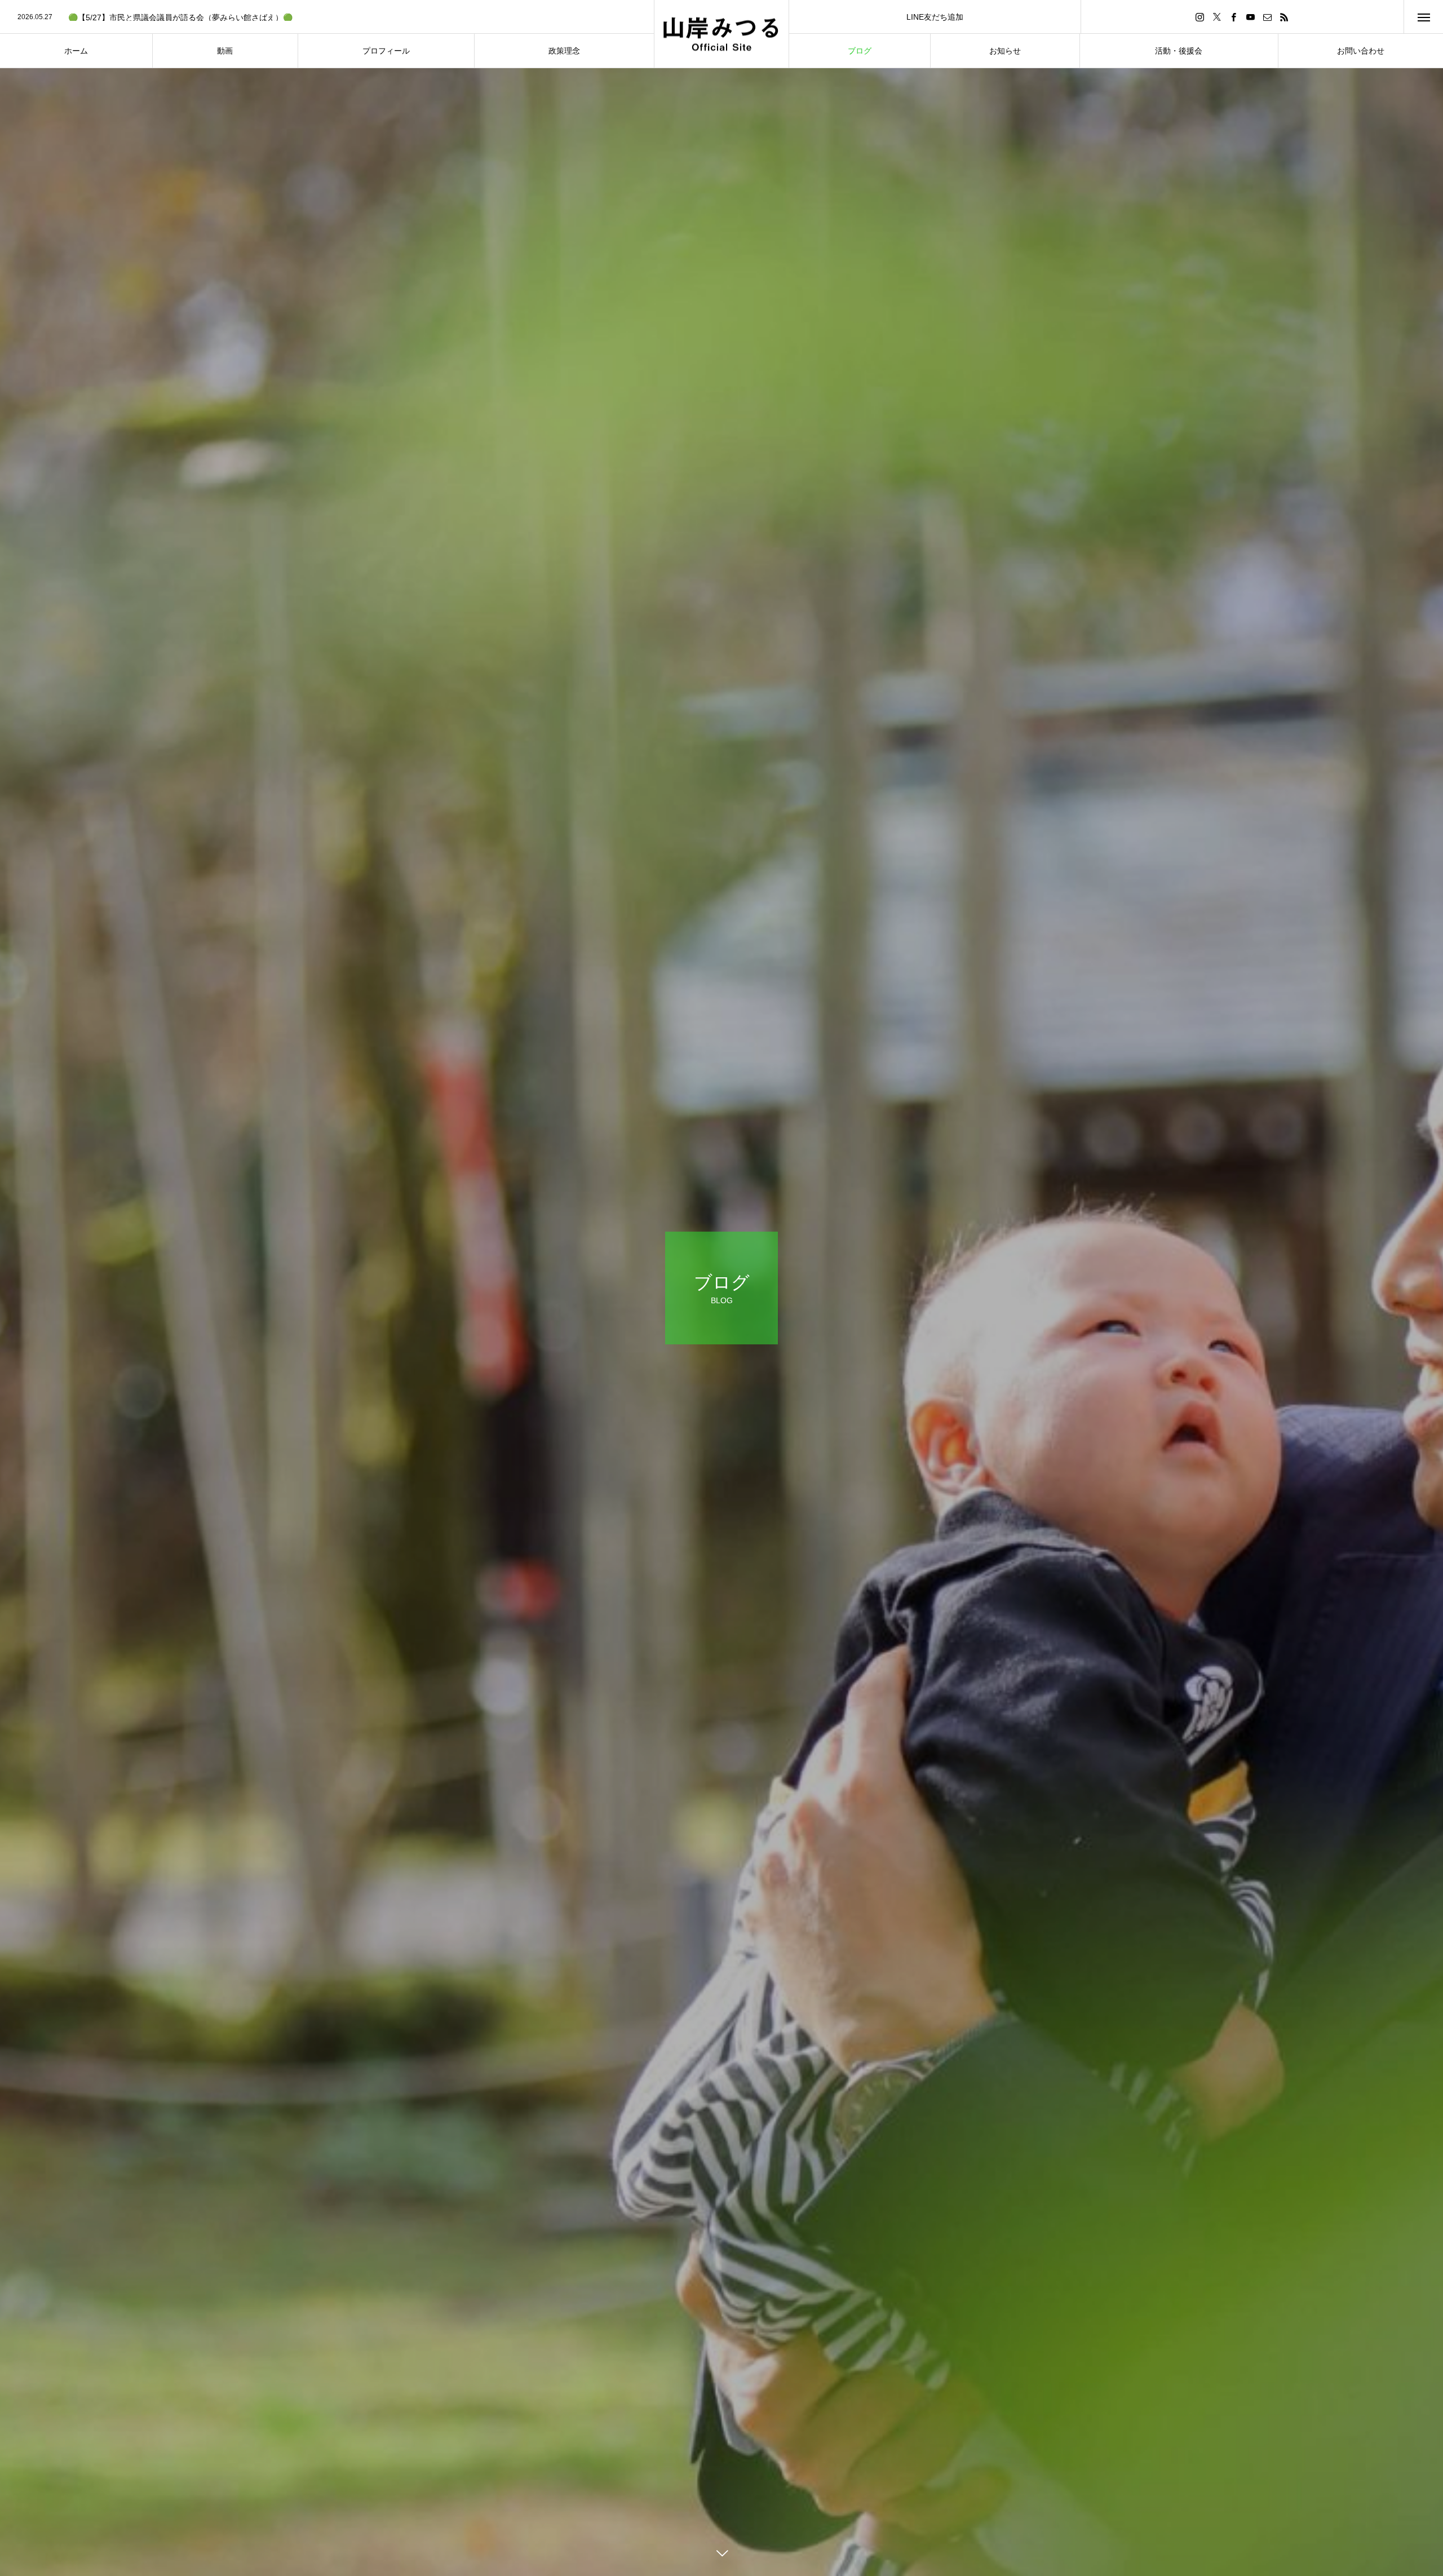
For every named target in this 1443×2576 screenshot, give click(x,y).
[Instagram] (1200, 17)
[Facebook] (1234, 17)
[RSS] (1285, 17)
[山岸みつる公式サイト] (721, 34)
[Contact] (1268, 17)
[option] (327, 17)
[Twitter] (1217, 17)
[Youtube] (1251, 17)
